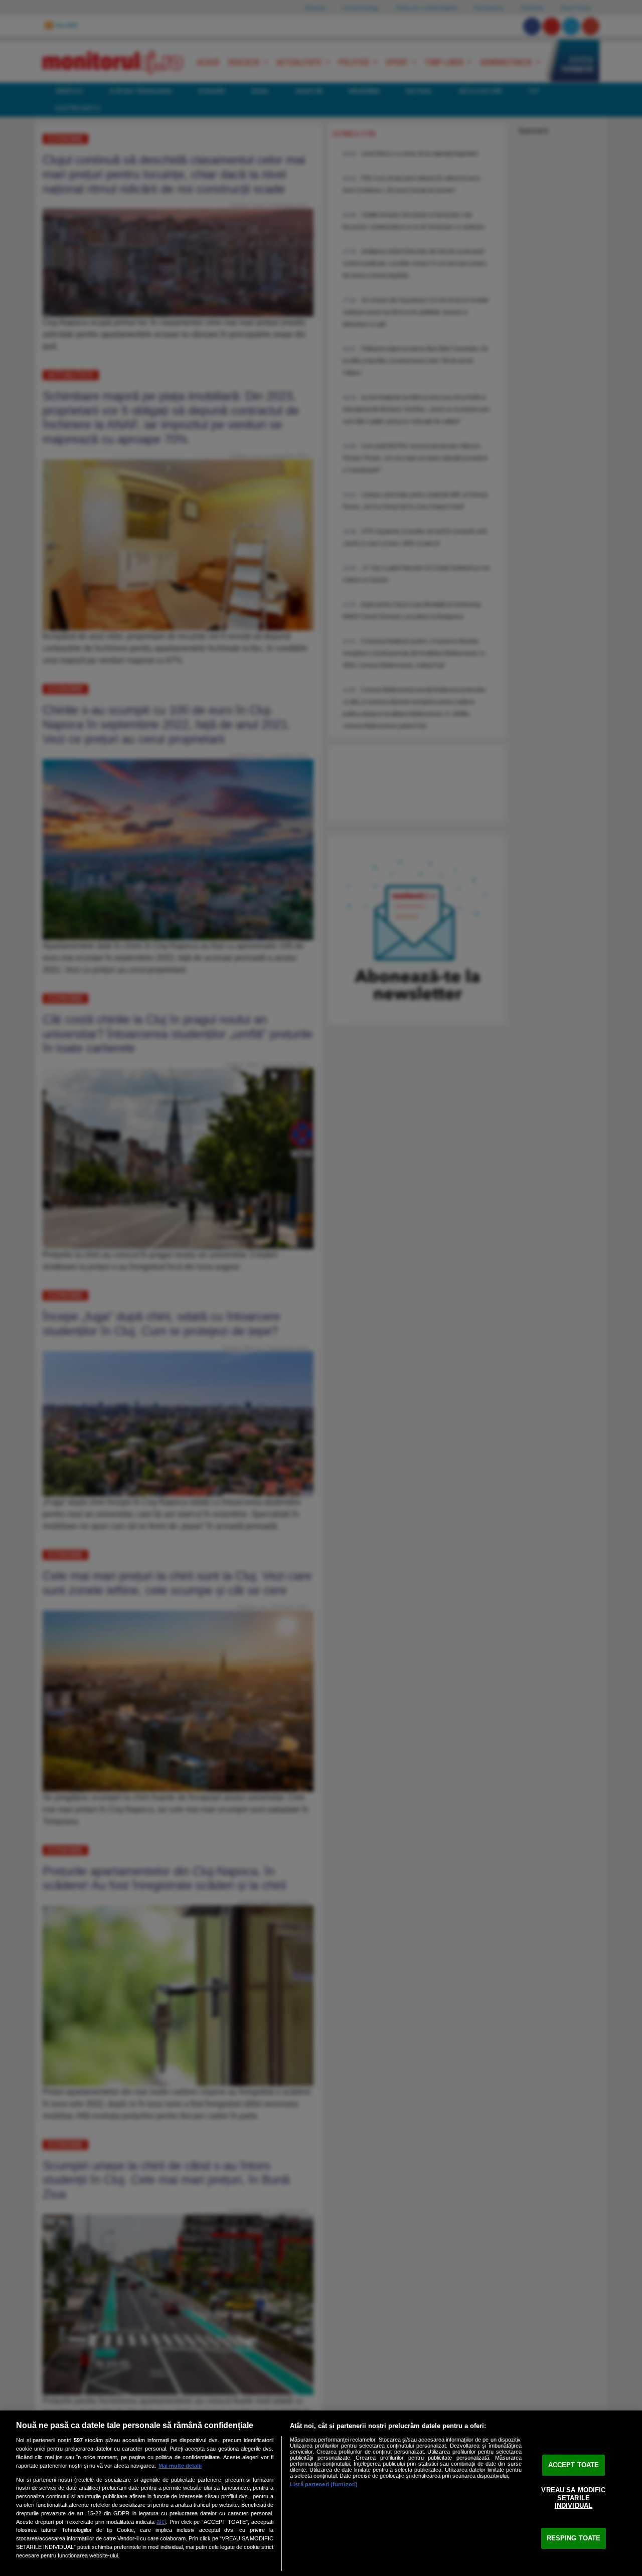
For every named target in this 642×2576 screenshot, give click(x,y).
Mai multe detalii (180, 2466)
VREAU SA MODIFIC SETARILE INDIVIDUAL (573, 2498)
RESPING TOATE (574, 2538)
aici (161, 2522)
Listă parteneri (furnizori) (324, 2484)
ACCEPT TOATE (574, 2465)
